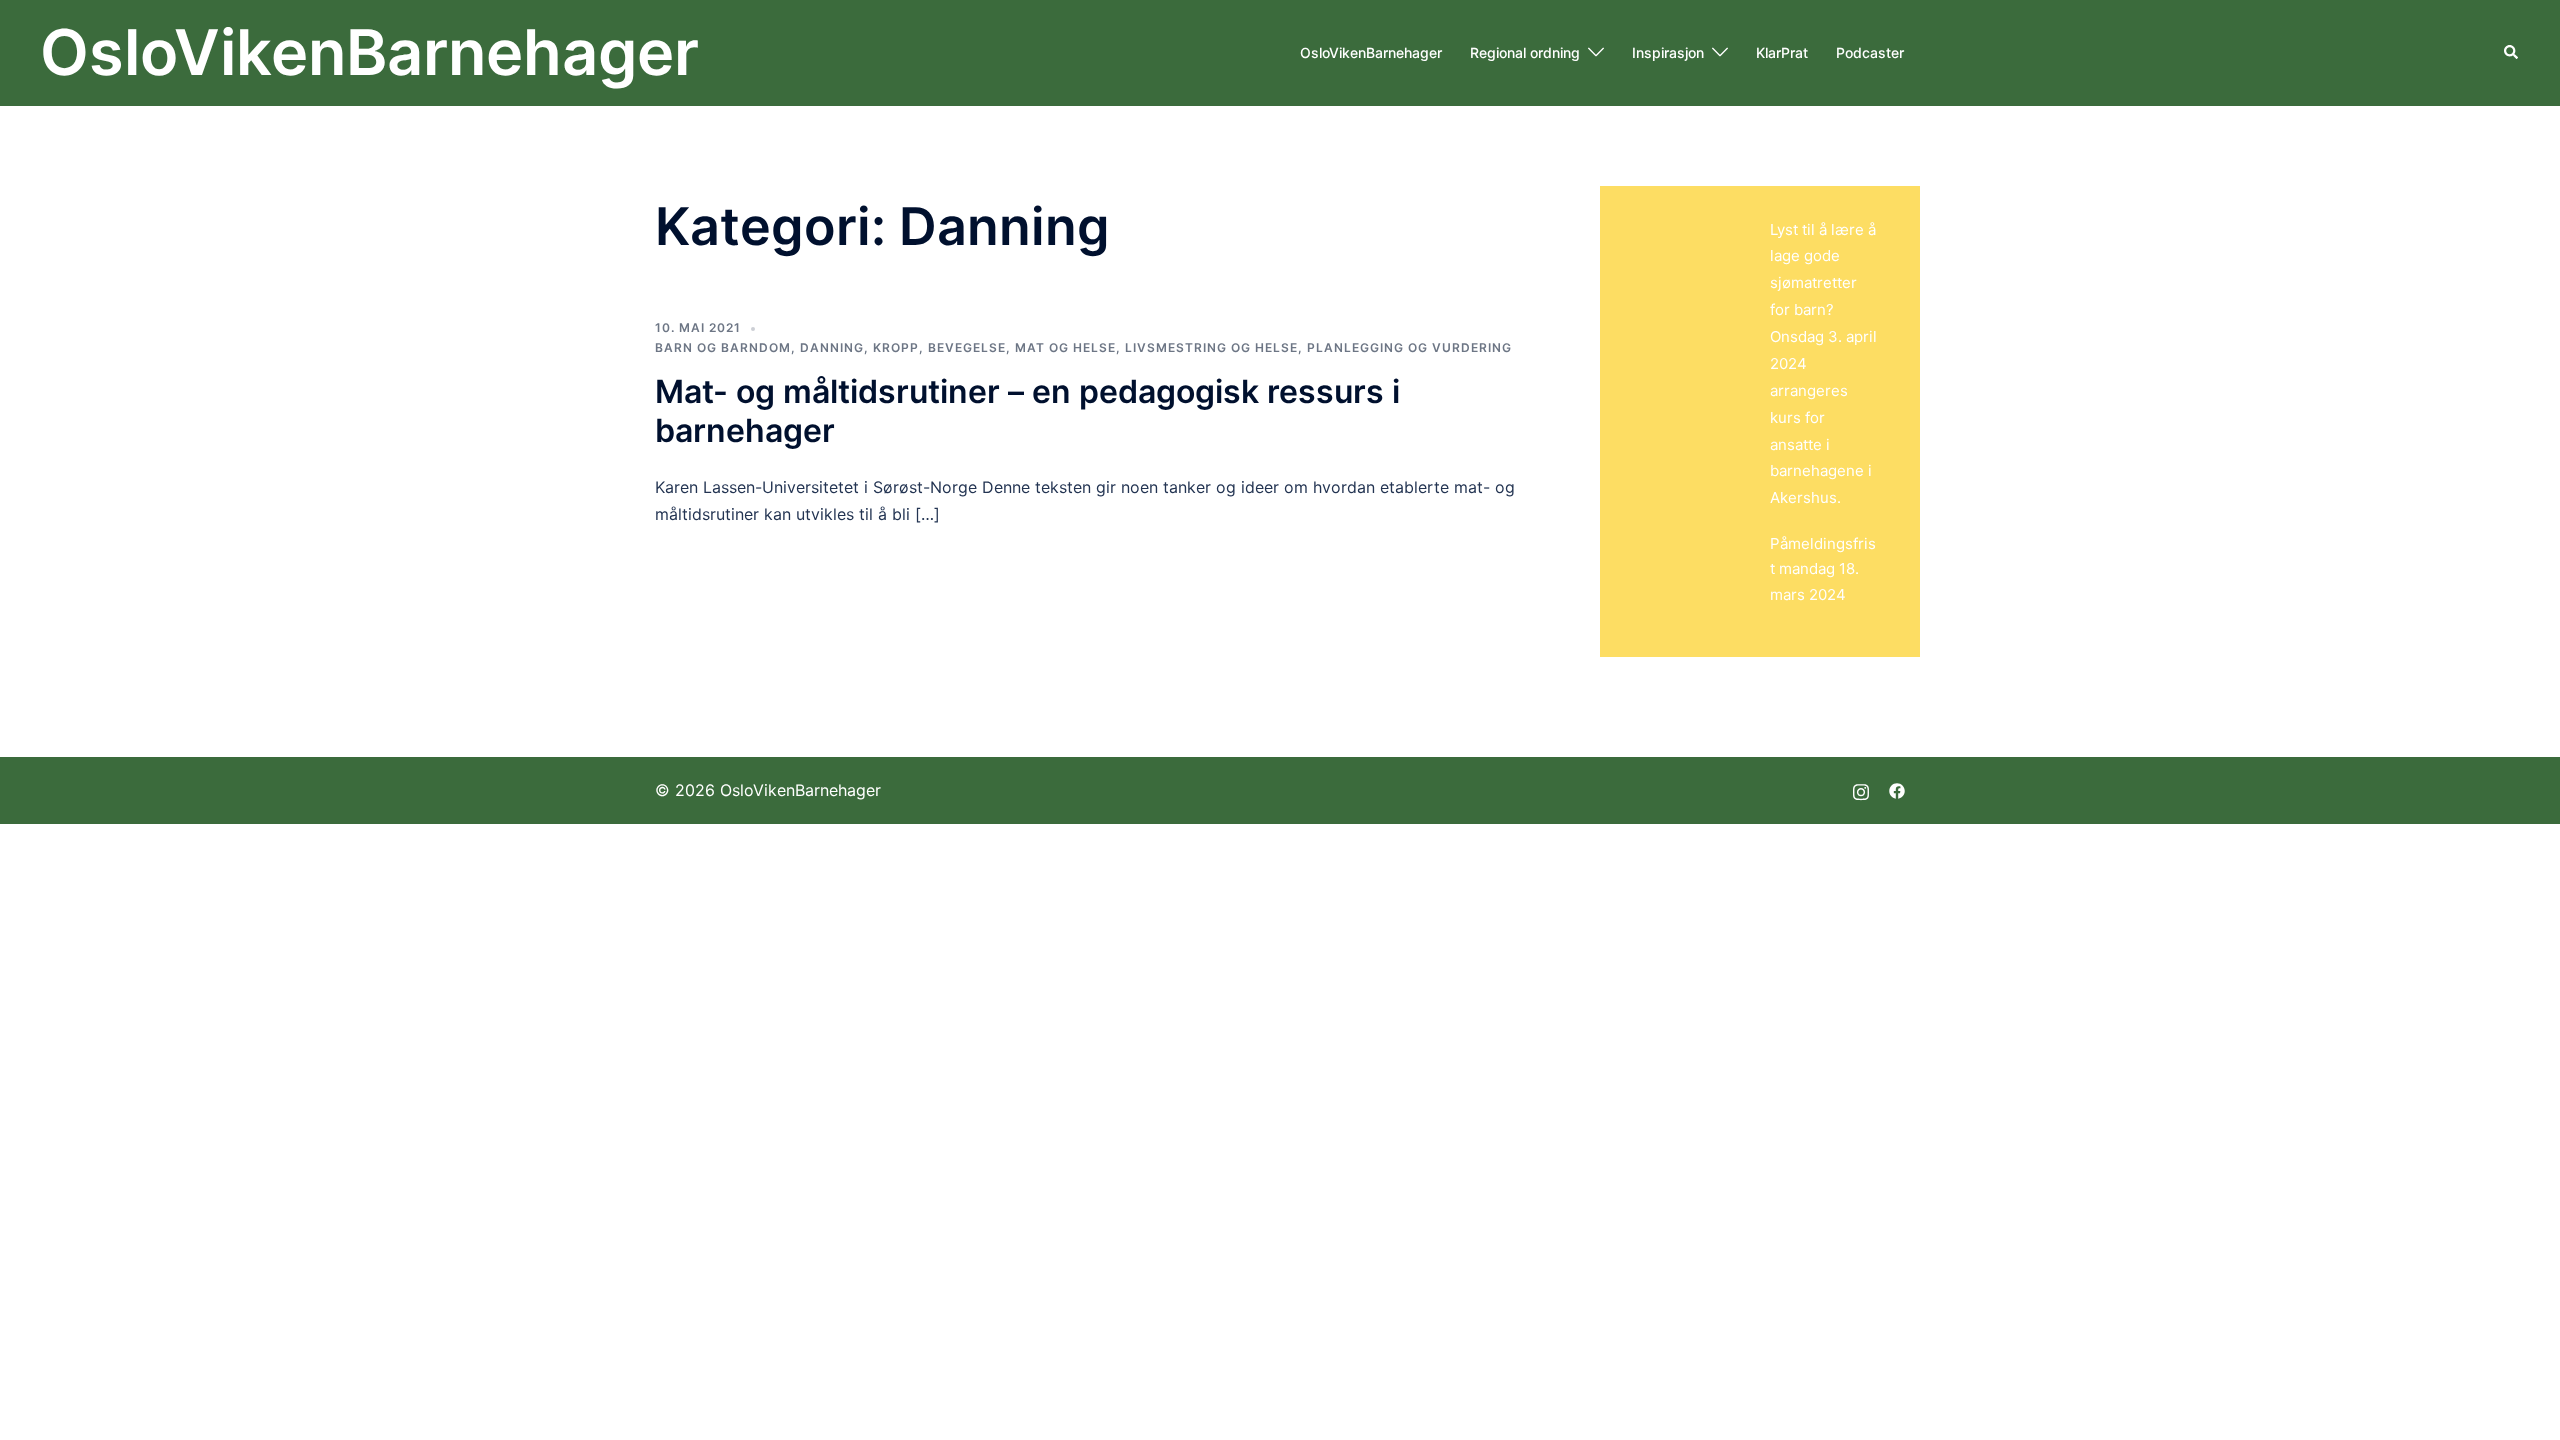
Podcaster (1870, 52)
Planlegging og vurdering (1409, 347)
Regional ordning (1525, 52)
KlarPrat (1782, 52)
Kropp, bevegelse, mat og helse (994, 347)
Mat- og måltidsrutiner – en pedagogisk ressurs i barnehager (1027, 410)
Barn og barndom (723, 347)
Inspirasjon (1668, 52)
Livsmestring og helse (1211, 347)
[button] (2512, 53)
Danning (832, 347)
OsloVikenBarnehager (369, 52)
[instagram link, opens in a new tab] (1861, 790)
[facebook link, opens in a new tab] (1897, 790)
